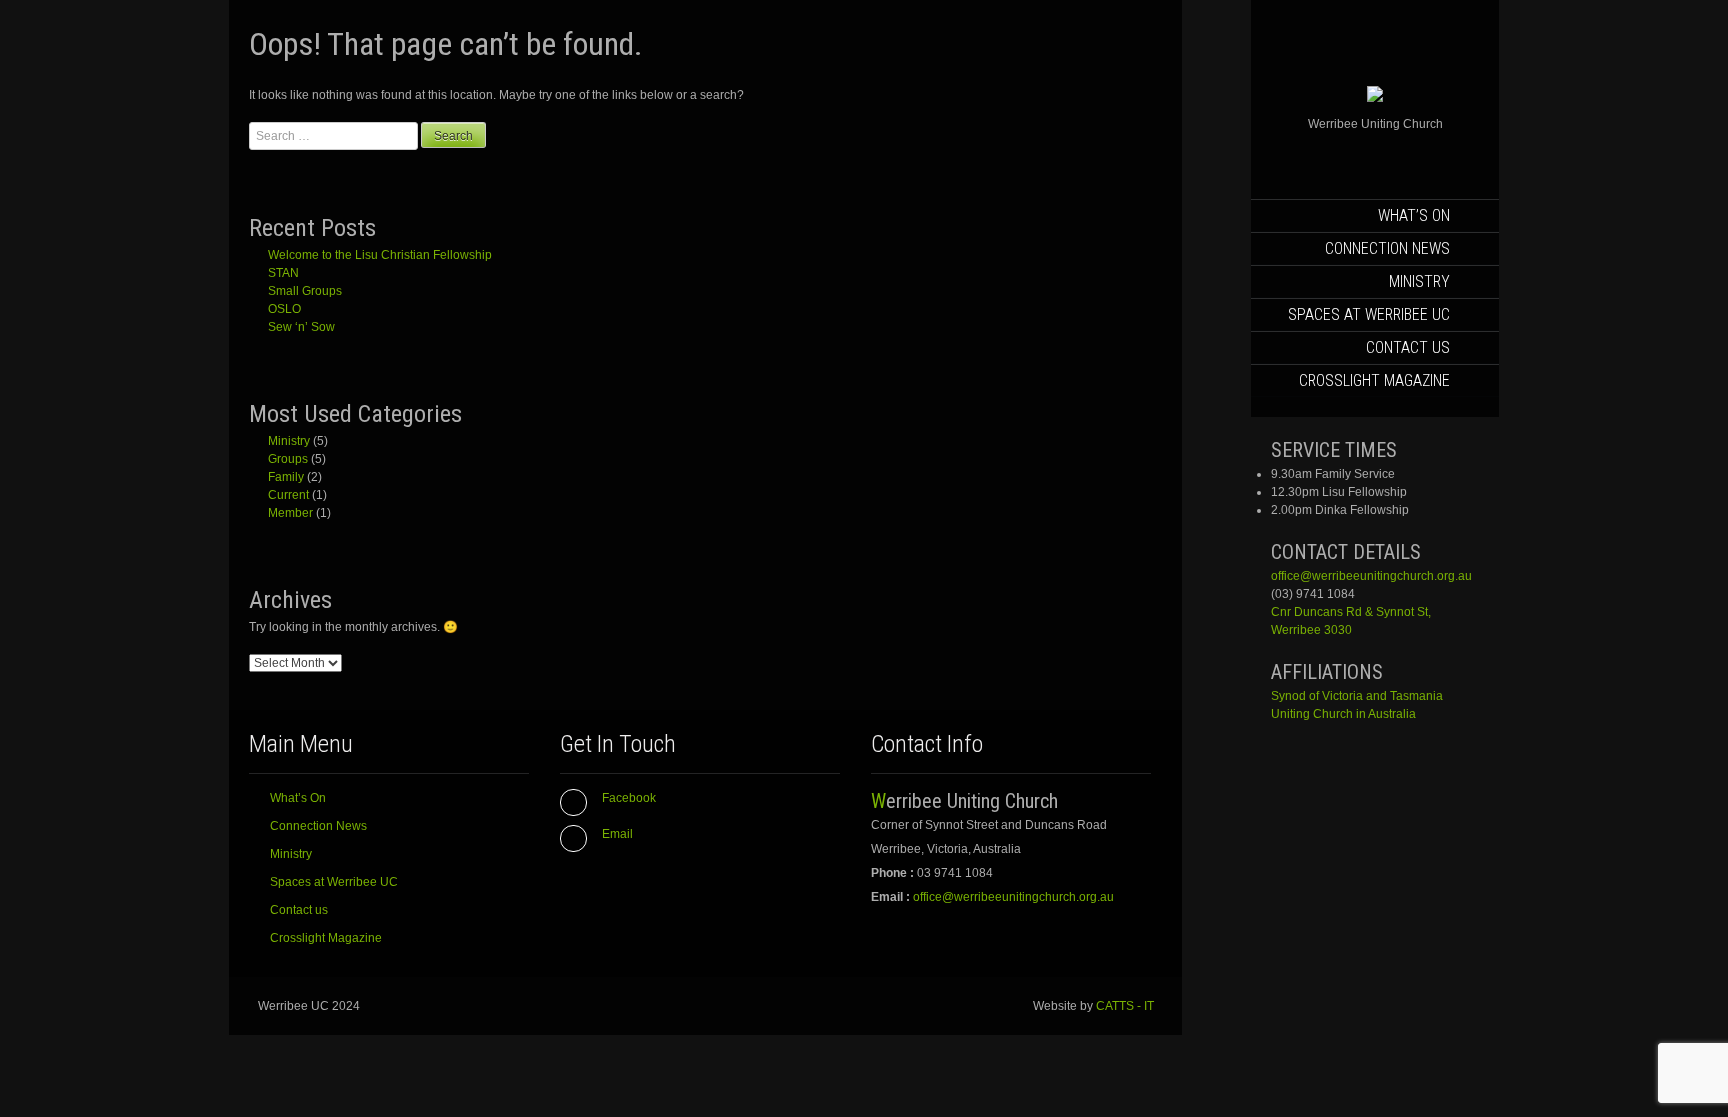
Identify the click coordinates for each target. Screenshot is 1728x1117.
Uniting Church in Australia (1343, 714)
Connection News (1387, 248)
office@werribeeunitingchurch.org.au (1371, 576)
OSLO (284, 309)
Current (288, 495)
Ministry (1419, 281)
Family (286, 477)
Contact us (1408, 347)
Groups (288, 459)
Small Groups (305, 291)
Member (290, 513)
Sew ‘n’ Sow (301, 327)
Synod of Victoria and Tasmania (1357, 696)
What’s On (1414, 215)
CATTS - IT (1125, 1006)
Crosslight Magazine (1374, 380)
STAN (283, 273)
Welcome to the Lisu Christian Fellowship (380, 255)
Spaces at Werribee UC (1369, 314)
